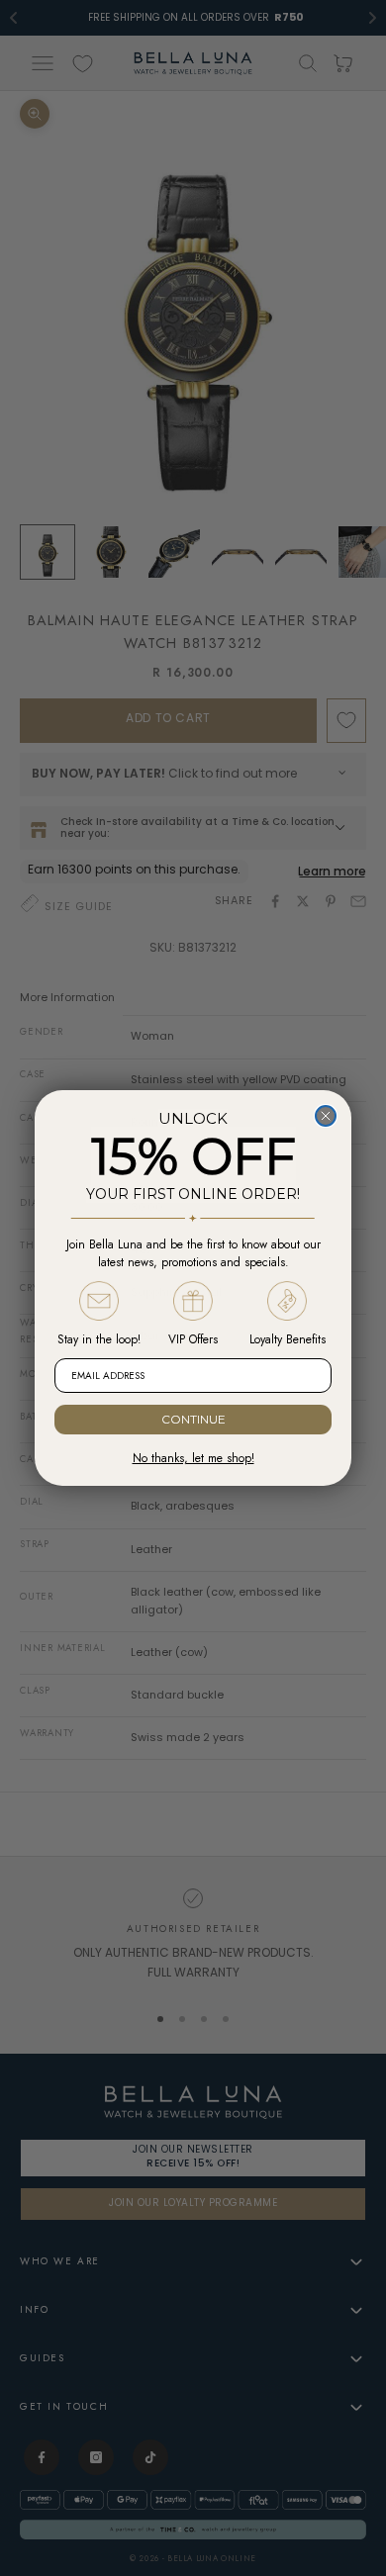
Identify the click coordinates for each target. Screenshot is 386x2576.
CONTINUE (193, 1419)
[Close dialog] (326, 1116)
